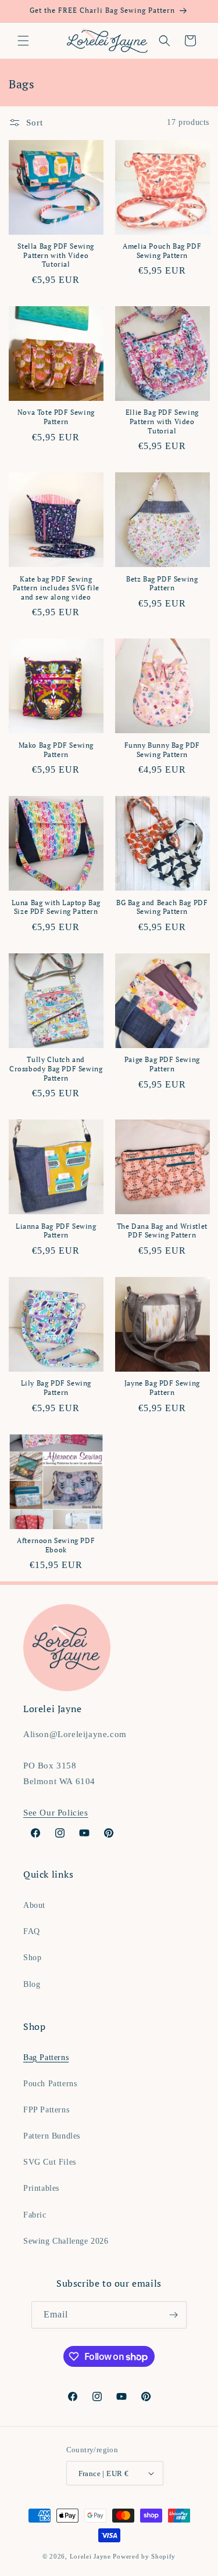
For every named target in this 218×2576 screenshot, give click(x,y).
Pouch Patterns (50, 2084)
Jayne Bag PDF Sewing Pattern (162, 1388)
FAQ (32, 1931)
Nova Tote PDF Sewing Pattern (56, 417)
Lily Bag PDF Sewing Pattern (56, 1388)
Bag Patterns (46, 2057)
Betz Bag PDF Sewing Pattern (162, 584)
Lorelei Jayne (90, 2556)
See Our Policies (56, 1813)
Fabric (35, 2215)
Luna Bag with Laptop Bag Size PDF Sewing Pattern (56, 907)
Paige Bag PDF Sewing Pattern (162, 1064)
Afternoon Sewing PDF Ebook (56, 1545)
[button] (23, 41)
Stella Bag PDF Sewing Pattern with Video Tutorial (56, 255)
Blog (32, 1984)
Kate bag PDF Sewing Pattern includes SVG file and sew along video (56, 588)
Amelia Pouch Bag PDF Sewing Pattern (162, 251)
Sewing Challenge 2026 (66, 2241)
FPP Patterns (46, 2110)
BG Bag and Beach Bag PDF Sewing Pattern (162, 907)
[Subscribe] (173, 2315)
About (34, 1905)
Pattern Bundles (52, 2136)
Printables (41, 2188)
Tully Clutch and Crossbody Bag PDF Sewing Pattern (56, 1068)
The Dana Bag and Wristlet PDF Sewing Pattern (162, 1231)
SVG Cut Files (50, 2162)
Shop (32, 1958)
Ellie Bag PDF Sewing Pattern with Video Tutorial (162, 421)
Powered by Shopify (144, 2556)
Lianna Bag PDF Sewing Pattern (56, 1231)
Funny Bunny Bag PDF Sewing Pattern (162, 750)
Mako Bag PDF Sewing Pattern (56, 750)
